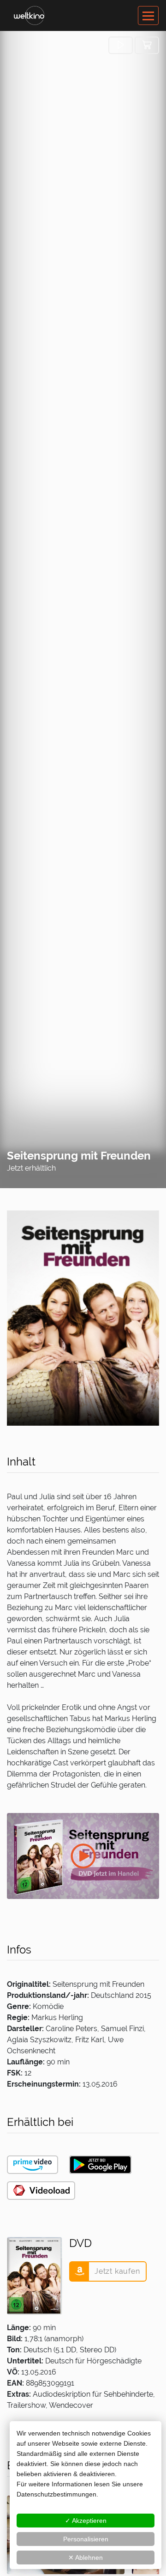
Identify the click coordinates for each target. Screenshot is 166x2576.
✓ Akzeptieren (86, 2521)
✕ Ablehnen (86, 2558)
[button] (121, 45)
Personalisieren (86, 2539)
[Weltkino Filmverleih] (29, 15)
